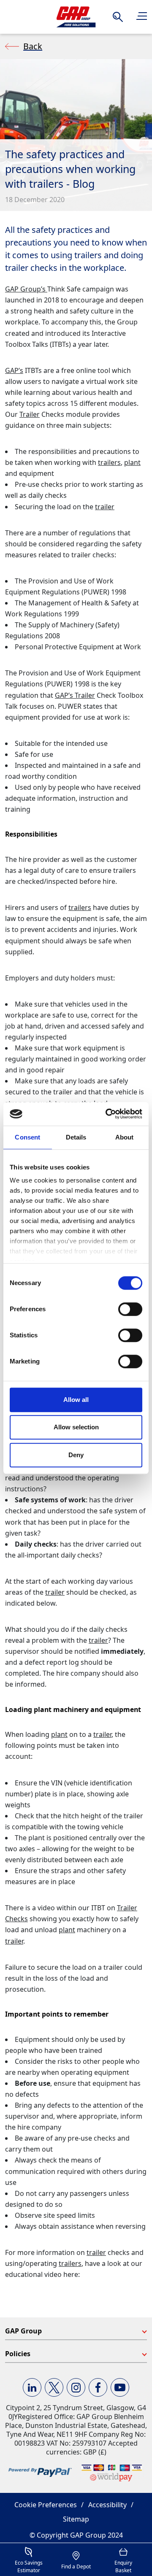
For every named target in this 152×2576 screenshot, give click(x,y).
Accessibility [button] (107, 2505)
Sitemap (76, 2519)
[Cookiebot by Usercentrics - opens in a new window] (107, 1114)
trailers (109, 462)
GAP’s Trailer (75, 695)
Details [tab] (76, 1137)
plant (132, 462)
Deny (76, 1455)
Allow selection (76, 1427)
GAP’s (14, 370)
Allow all (76, 1400)
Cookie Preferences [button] (46, 2505)
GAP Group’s (26, 289)
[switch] (130, 1309)
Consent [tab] (27, 1137)
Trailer (30, 414)
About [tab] (125, 1137)
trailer (105, 507)
